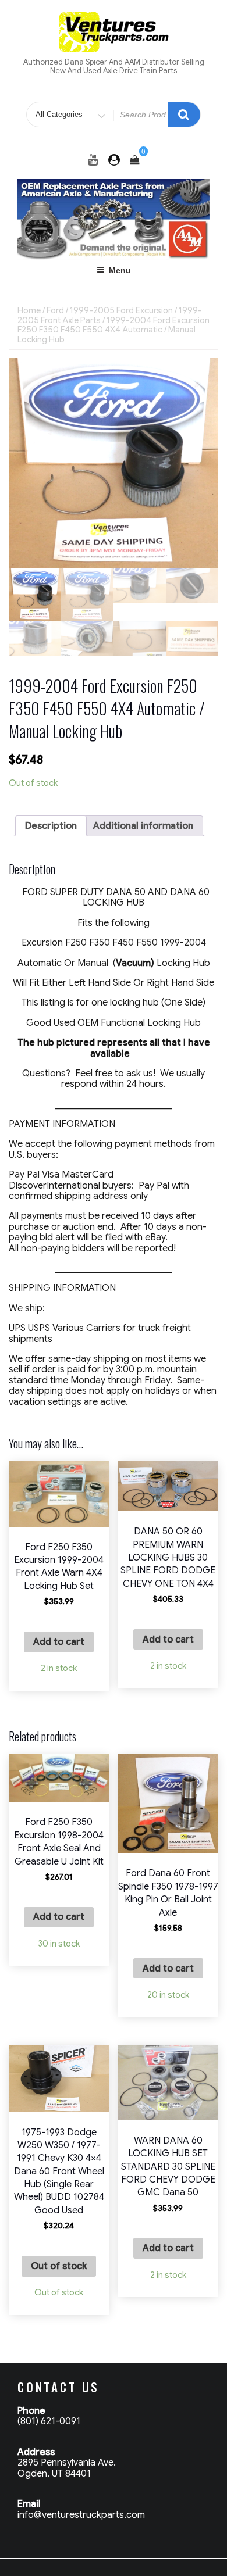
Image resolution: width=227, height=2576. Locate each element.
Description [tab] (51, 826)
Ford (55, 310)
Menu (120, 270)
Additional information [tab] (143, 826)
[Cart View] (134, 160)
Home (29, 310)
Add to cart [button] (59, 1642)
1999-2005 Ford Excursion (121, 310)
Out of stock (59, 2266)
